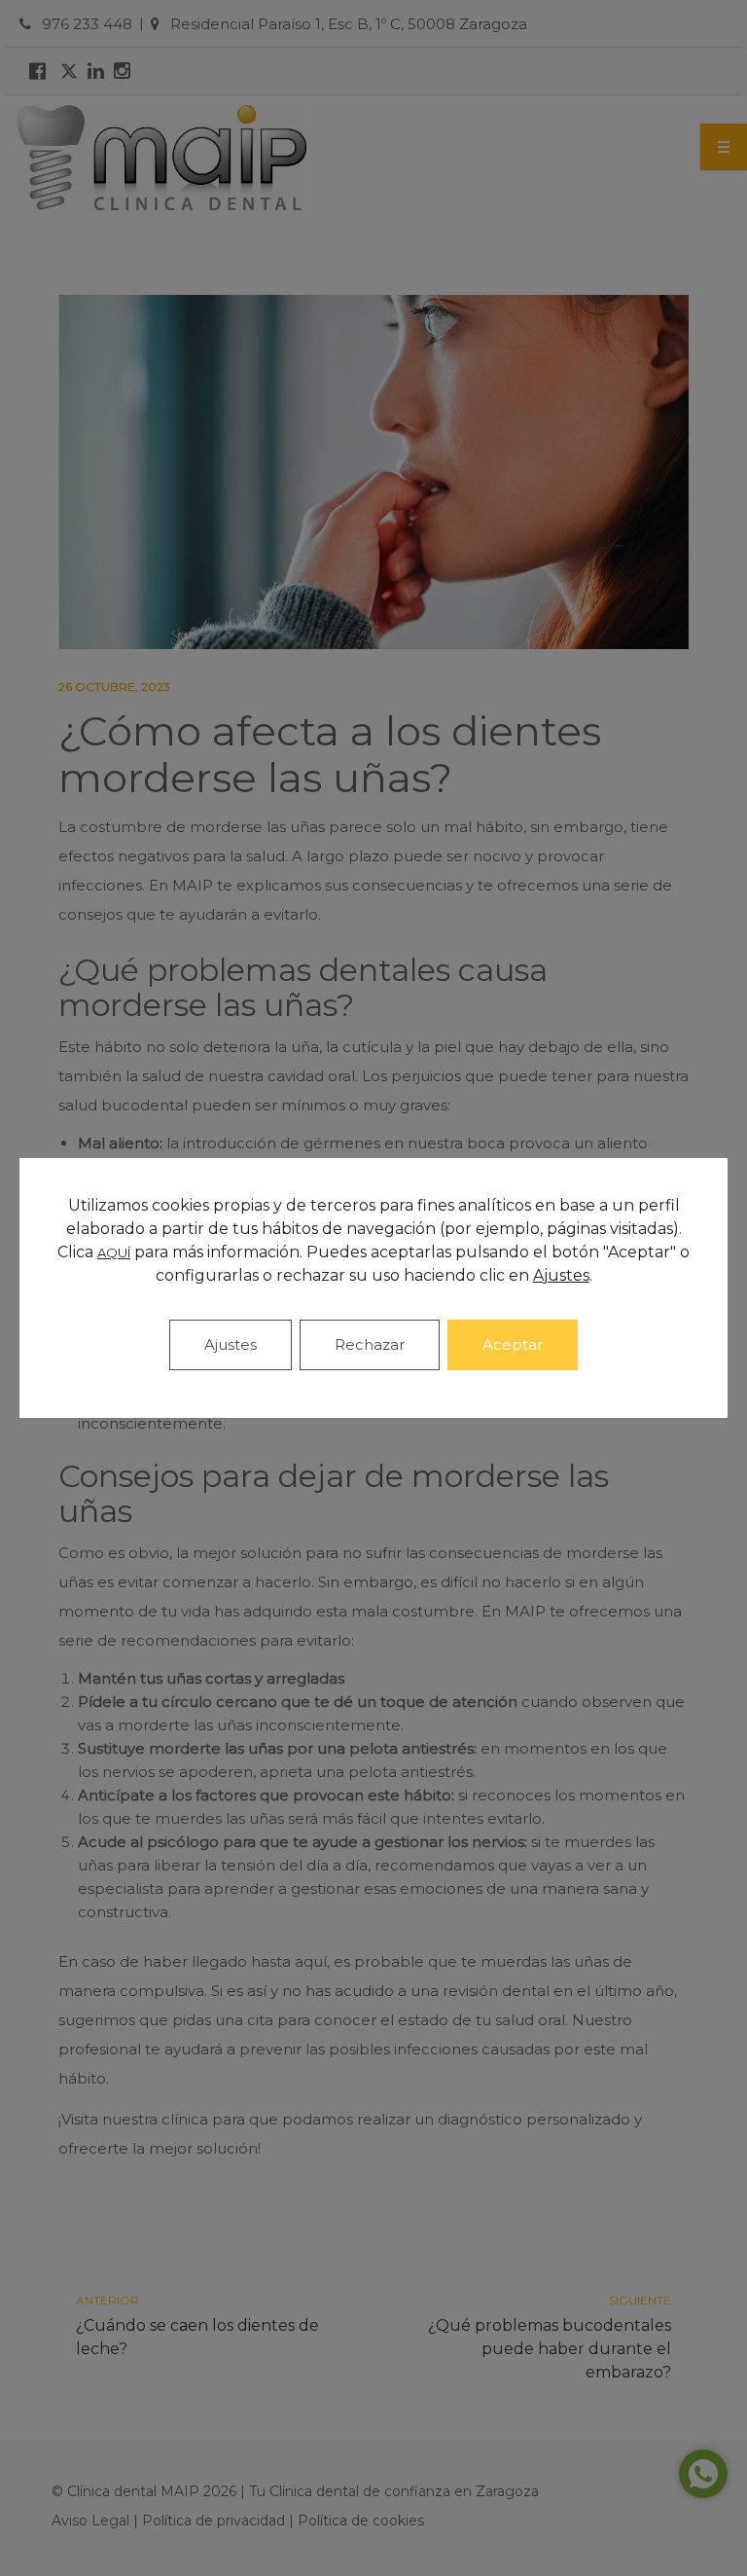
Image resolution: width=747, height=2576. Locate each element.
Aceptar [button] (513, 1344)
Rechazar (370, 1344)
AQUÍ (114, 1252)
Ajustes (231, 1344)
